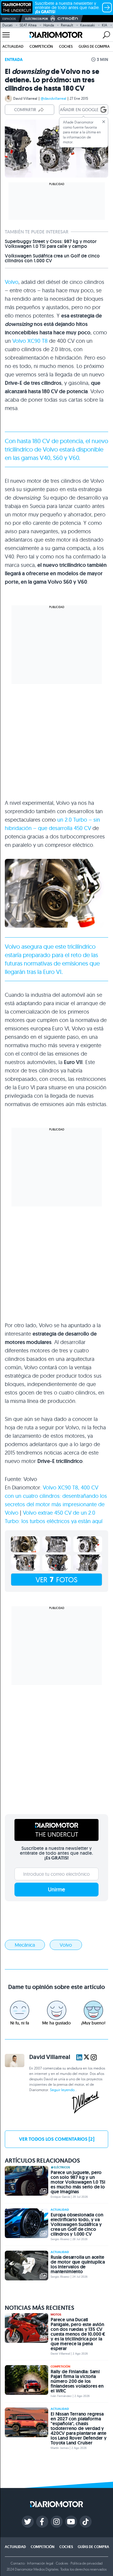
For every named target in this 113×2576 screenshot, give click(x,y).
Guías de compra (94, 46)
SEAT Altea (28, 25)
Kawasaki (88, 25)
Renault (67, 25)
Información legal (40, 2563)
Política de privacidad (86, 2563)
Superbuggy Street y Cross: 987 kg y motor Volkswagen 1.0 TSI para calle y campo (51, 244)
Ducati (8, 25)
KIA (105, 25)
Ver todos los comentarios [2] (57, 2139)
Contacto (17, 2563)
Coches (66, 46)
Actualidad (13, 46)
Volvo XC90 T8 (30, 341)
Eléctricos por (37, 19)
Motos (56, 2315)
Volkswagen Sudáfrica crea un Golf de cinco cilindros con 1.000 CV (52, 258)
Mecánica (25, 1945)
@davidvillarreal (53, 98)
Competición (41, 46)
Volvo (12, 282)
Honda (49, 25)
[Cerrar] (104, 122)
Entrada (14, 59)
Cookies (62, 2563)
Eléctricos (62, 2167)
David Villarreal (25, 98)
